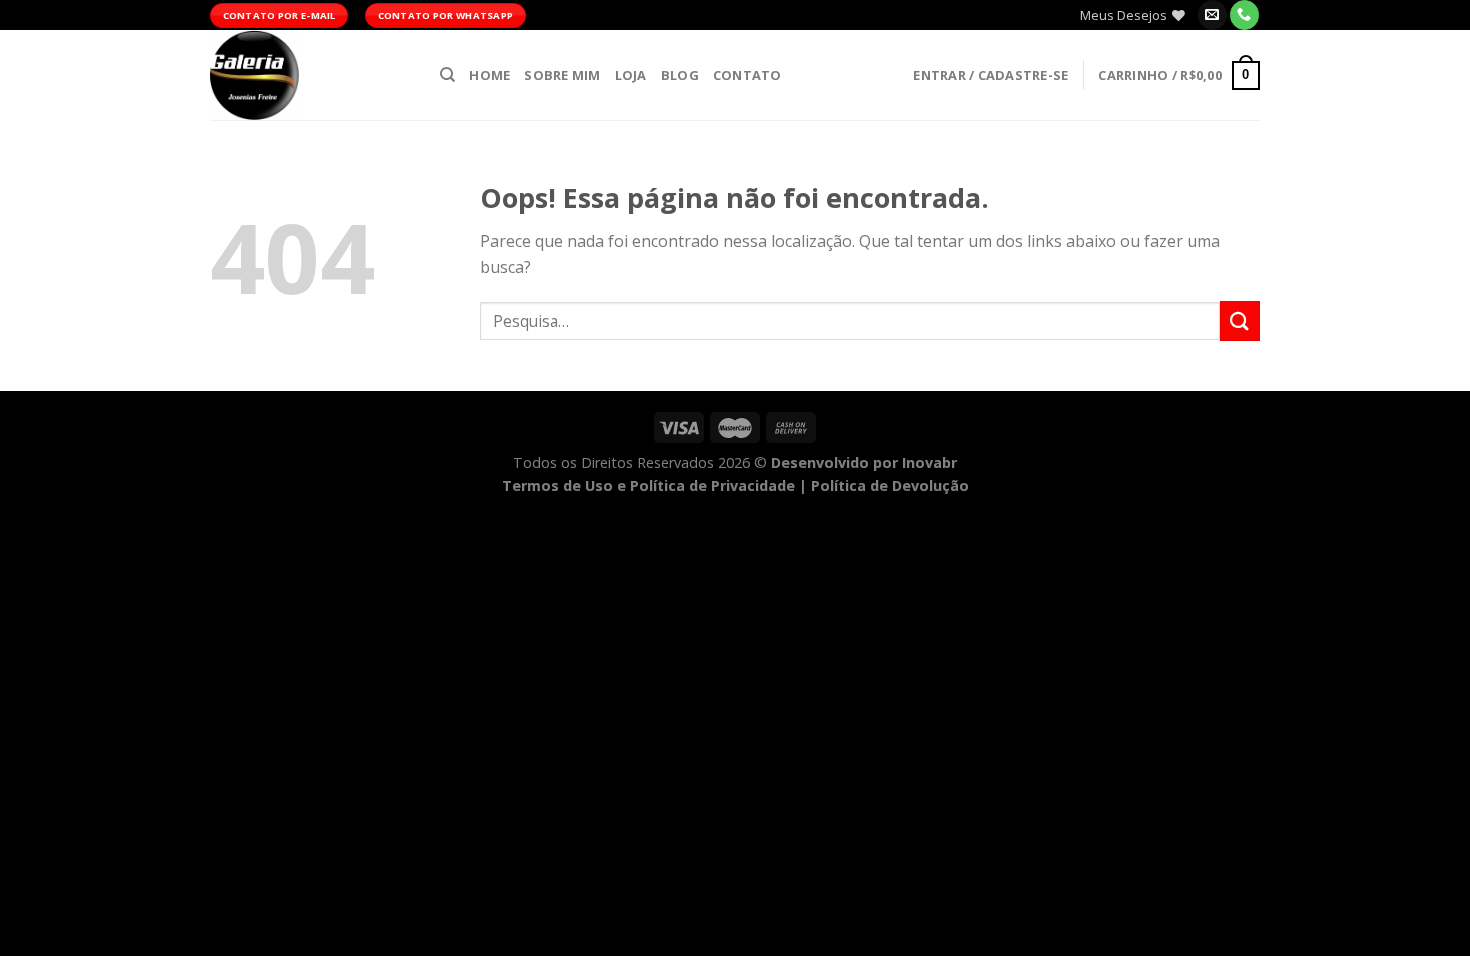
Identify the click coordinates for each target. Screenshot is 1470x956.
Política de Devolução (890, 485)
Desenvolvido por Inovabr (864, 462)
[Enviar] (1240, 320)
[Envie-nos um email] (1212, 15)
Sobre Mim (562, 75)
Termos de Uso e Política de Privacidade (648, 485)
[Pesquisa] (447, 75)
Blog (680, 75)
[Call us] (1244, 15)
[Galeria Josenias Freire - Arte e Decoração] (310, 75)
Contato (747, 75)
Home (489, 75)
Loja (631, 75)
